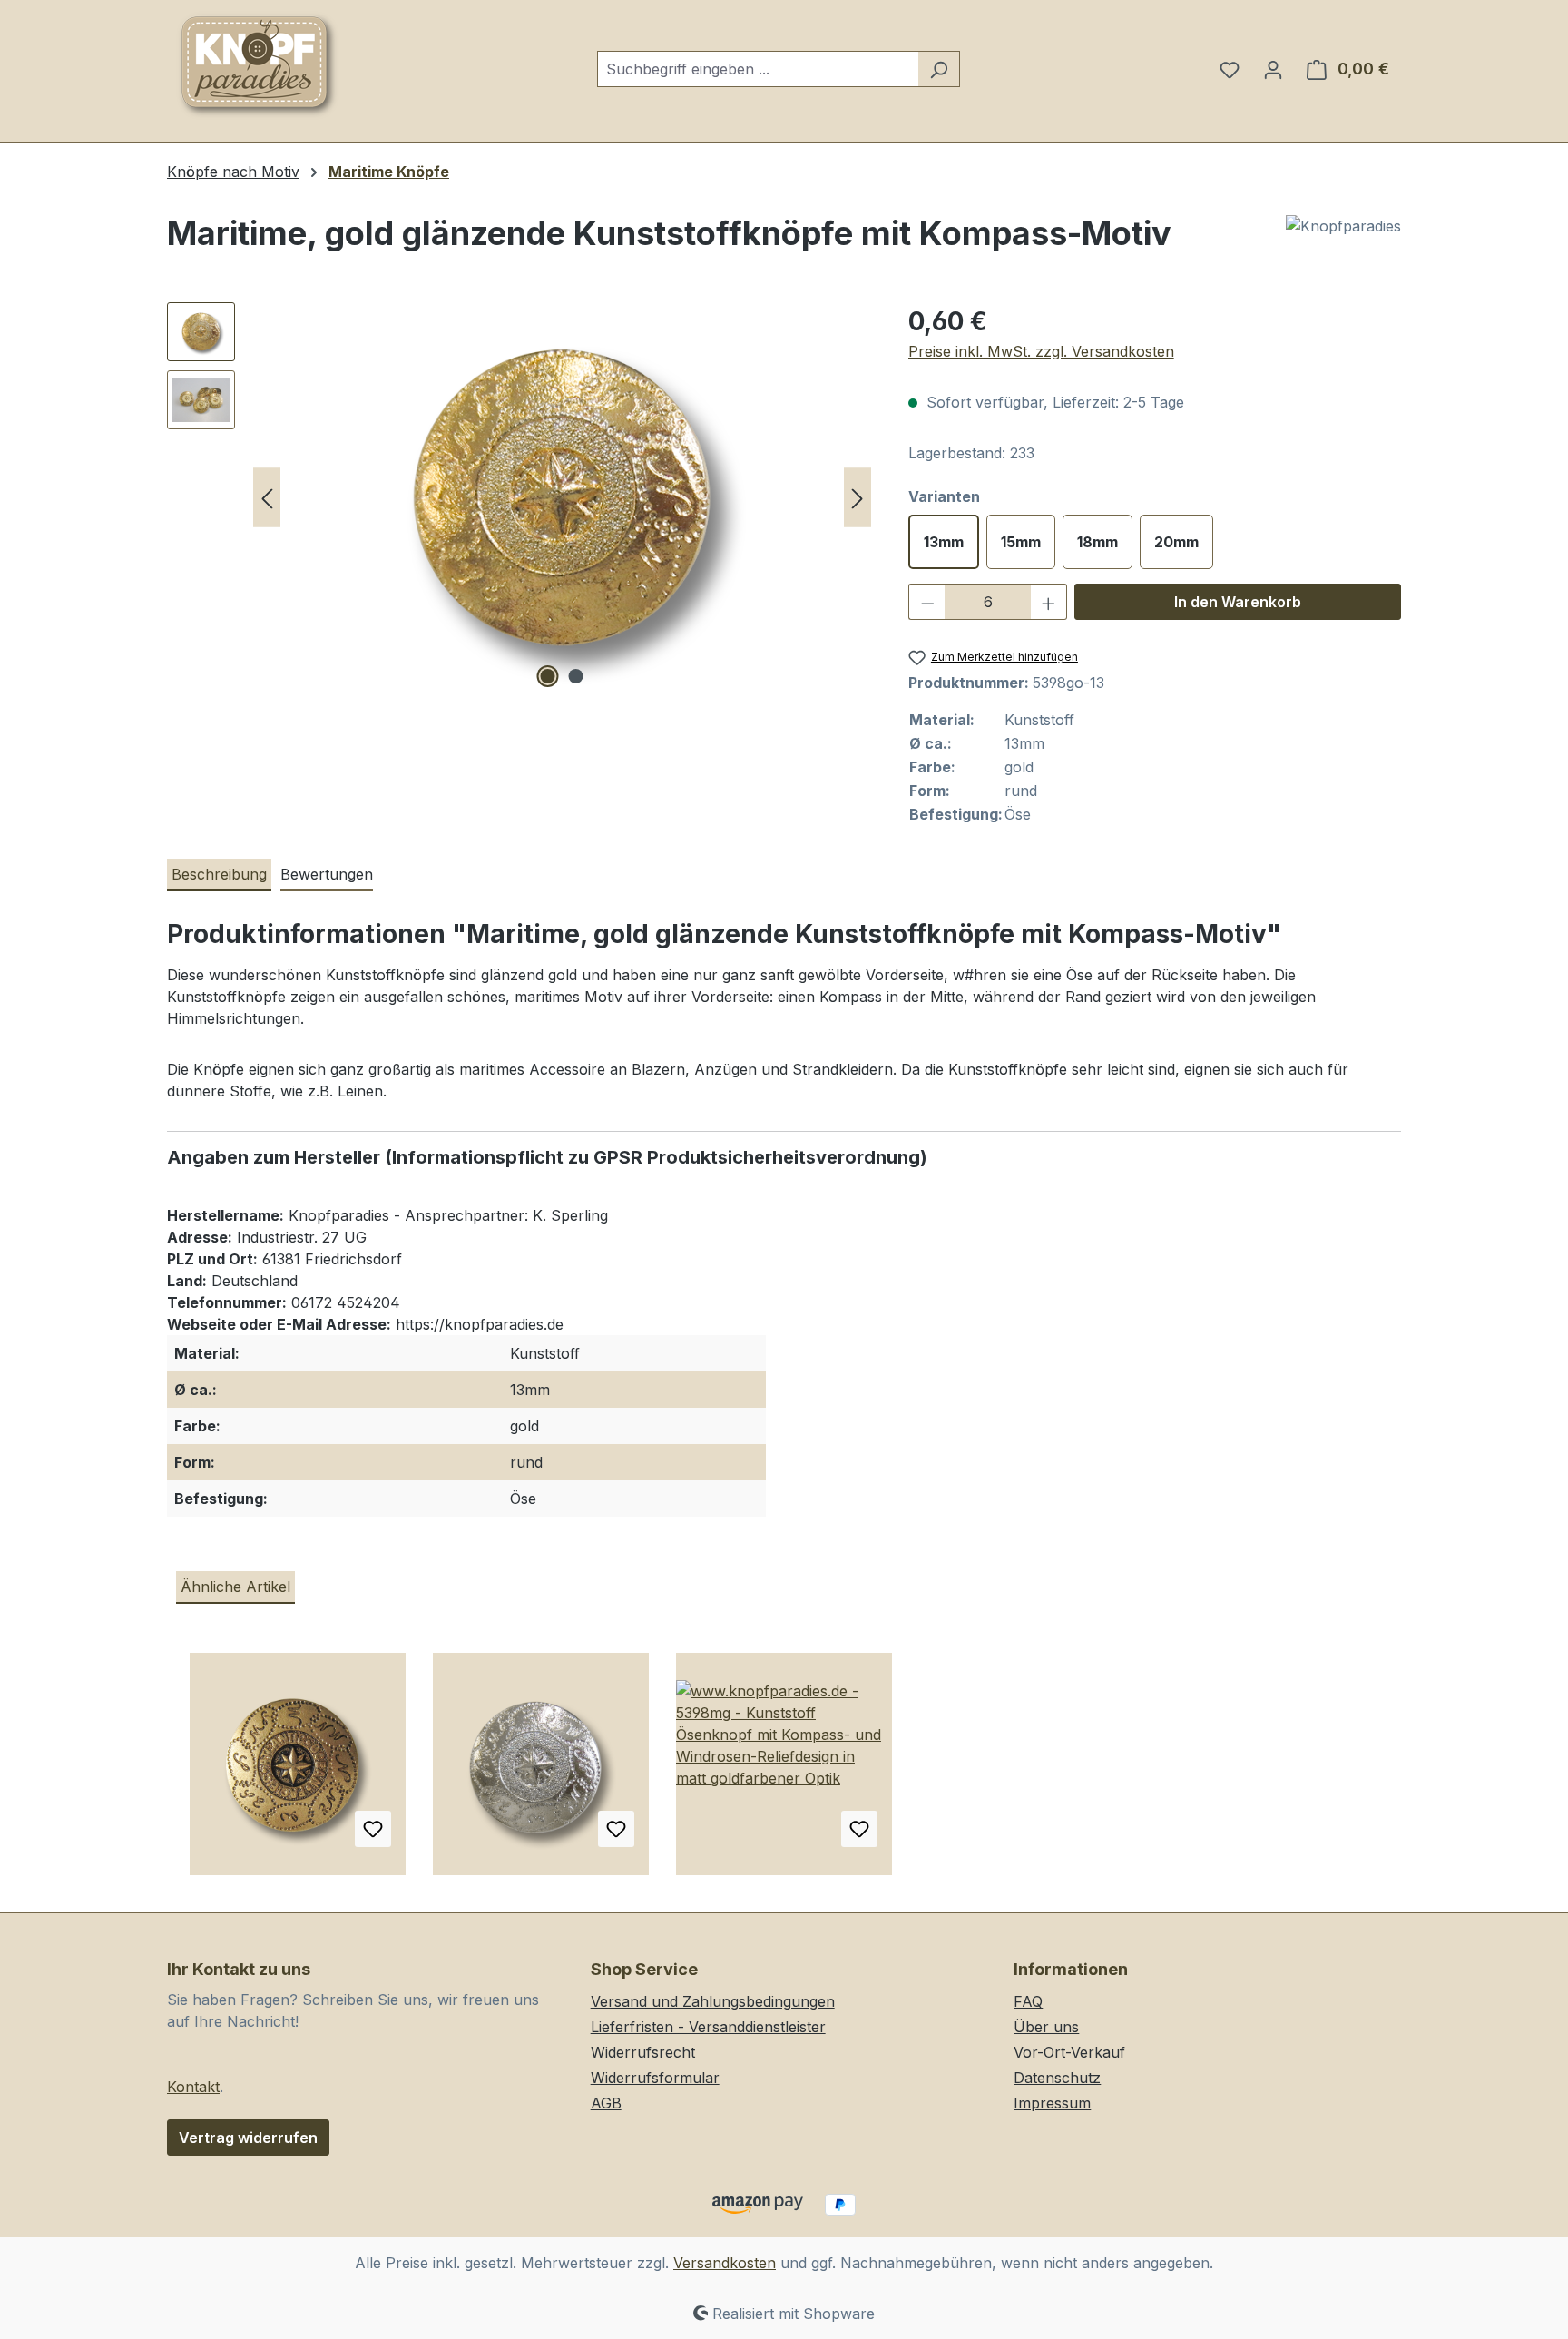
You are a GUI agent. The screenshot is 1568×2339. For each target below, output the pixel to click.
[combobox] (758, 69)
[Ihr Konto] (1273, 69)
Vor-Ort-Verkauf (1069, 2052)
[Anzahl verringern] (927, 602)
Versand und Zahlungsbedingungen (713, 2001)
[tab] (219, 875)
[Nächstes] (857, 498)
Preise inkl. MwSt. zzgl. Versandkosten (1041, 351)
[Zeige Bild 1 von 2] (548, 676)
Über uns (1046, 2027)
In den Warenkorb (1238, 602)
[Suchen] (939, 69)
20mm (1176, 542)
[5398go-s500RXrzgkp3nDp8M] (562, 497)
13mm (944, 542)
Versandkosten (725, 2263)
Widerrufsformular (655, 2078)
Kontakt (193, 2087)
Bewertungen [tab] (327, 874)
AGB (606, 2103)
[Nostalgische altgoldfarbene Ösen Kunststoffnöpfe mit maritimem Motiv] (298, 1771)
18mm (1098, 542)
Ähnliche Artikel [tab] (235, 1587)
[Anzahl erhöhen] (1049, 602)
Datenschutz (1057, 2078)
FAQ (1028, 2001)
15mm (1021, 542)
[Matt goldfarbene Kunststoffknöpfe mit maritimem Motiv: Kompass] (784, 1771)
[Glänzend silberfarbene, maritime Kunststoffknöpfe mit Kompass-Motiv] (541, 1771)
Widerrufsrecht (643, 2052)
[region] (519, 497)
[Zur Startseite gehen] (258, 65)
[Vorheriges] (267, 498)
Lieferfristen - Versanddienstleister (708, 2027)
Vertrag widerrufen (248, 2138)
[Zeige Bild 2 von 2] (576, 676)
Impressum (1052, 2103)
